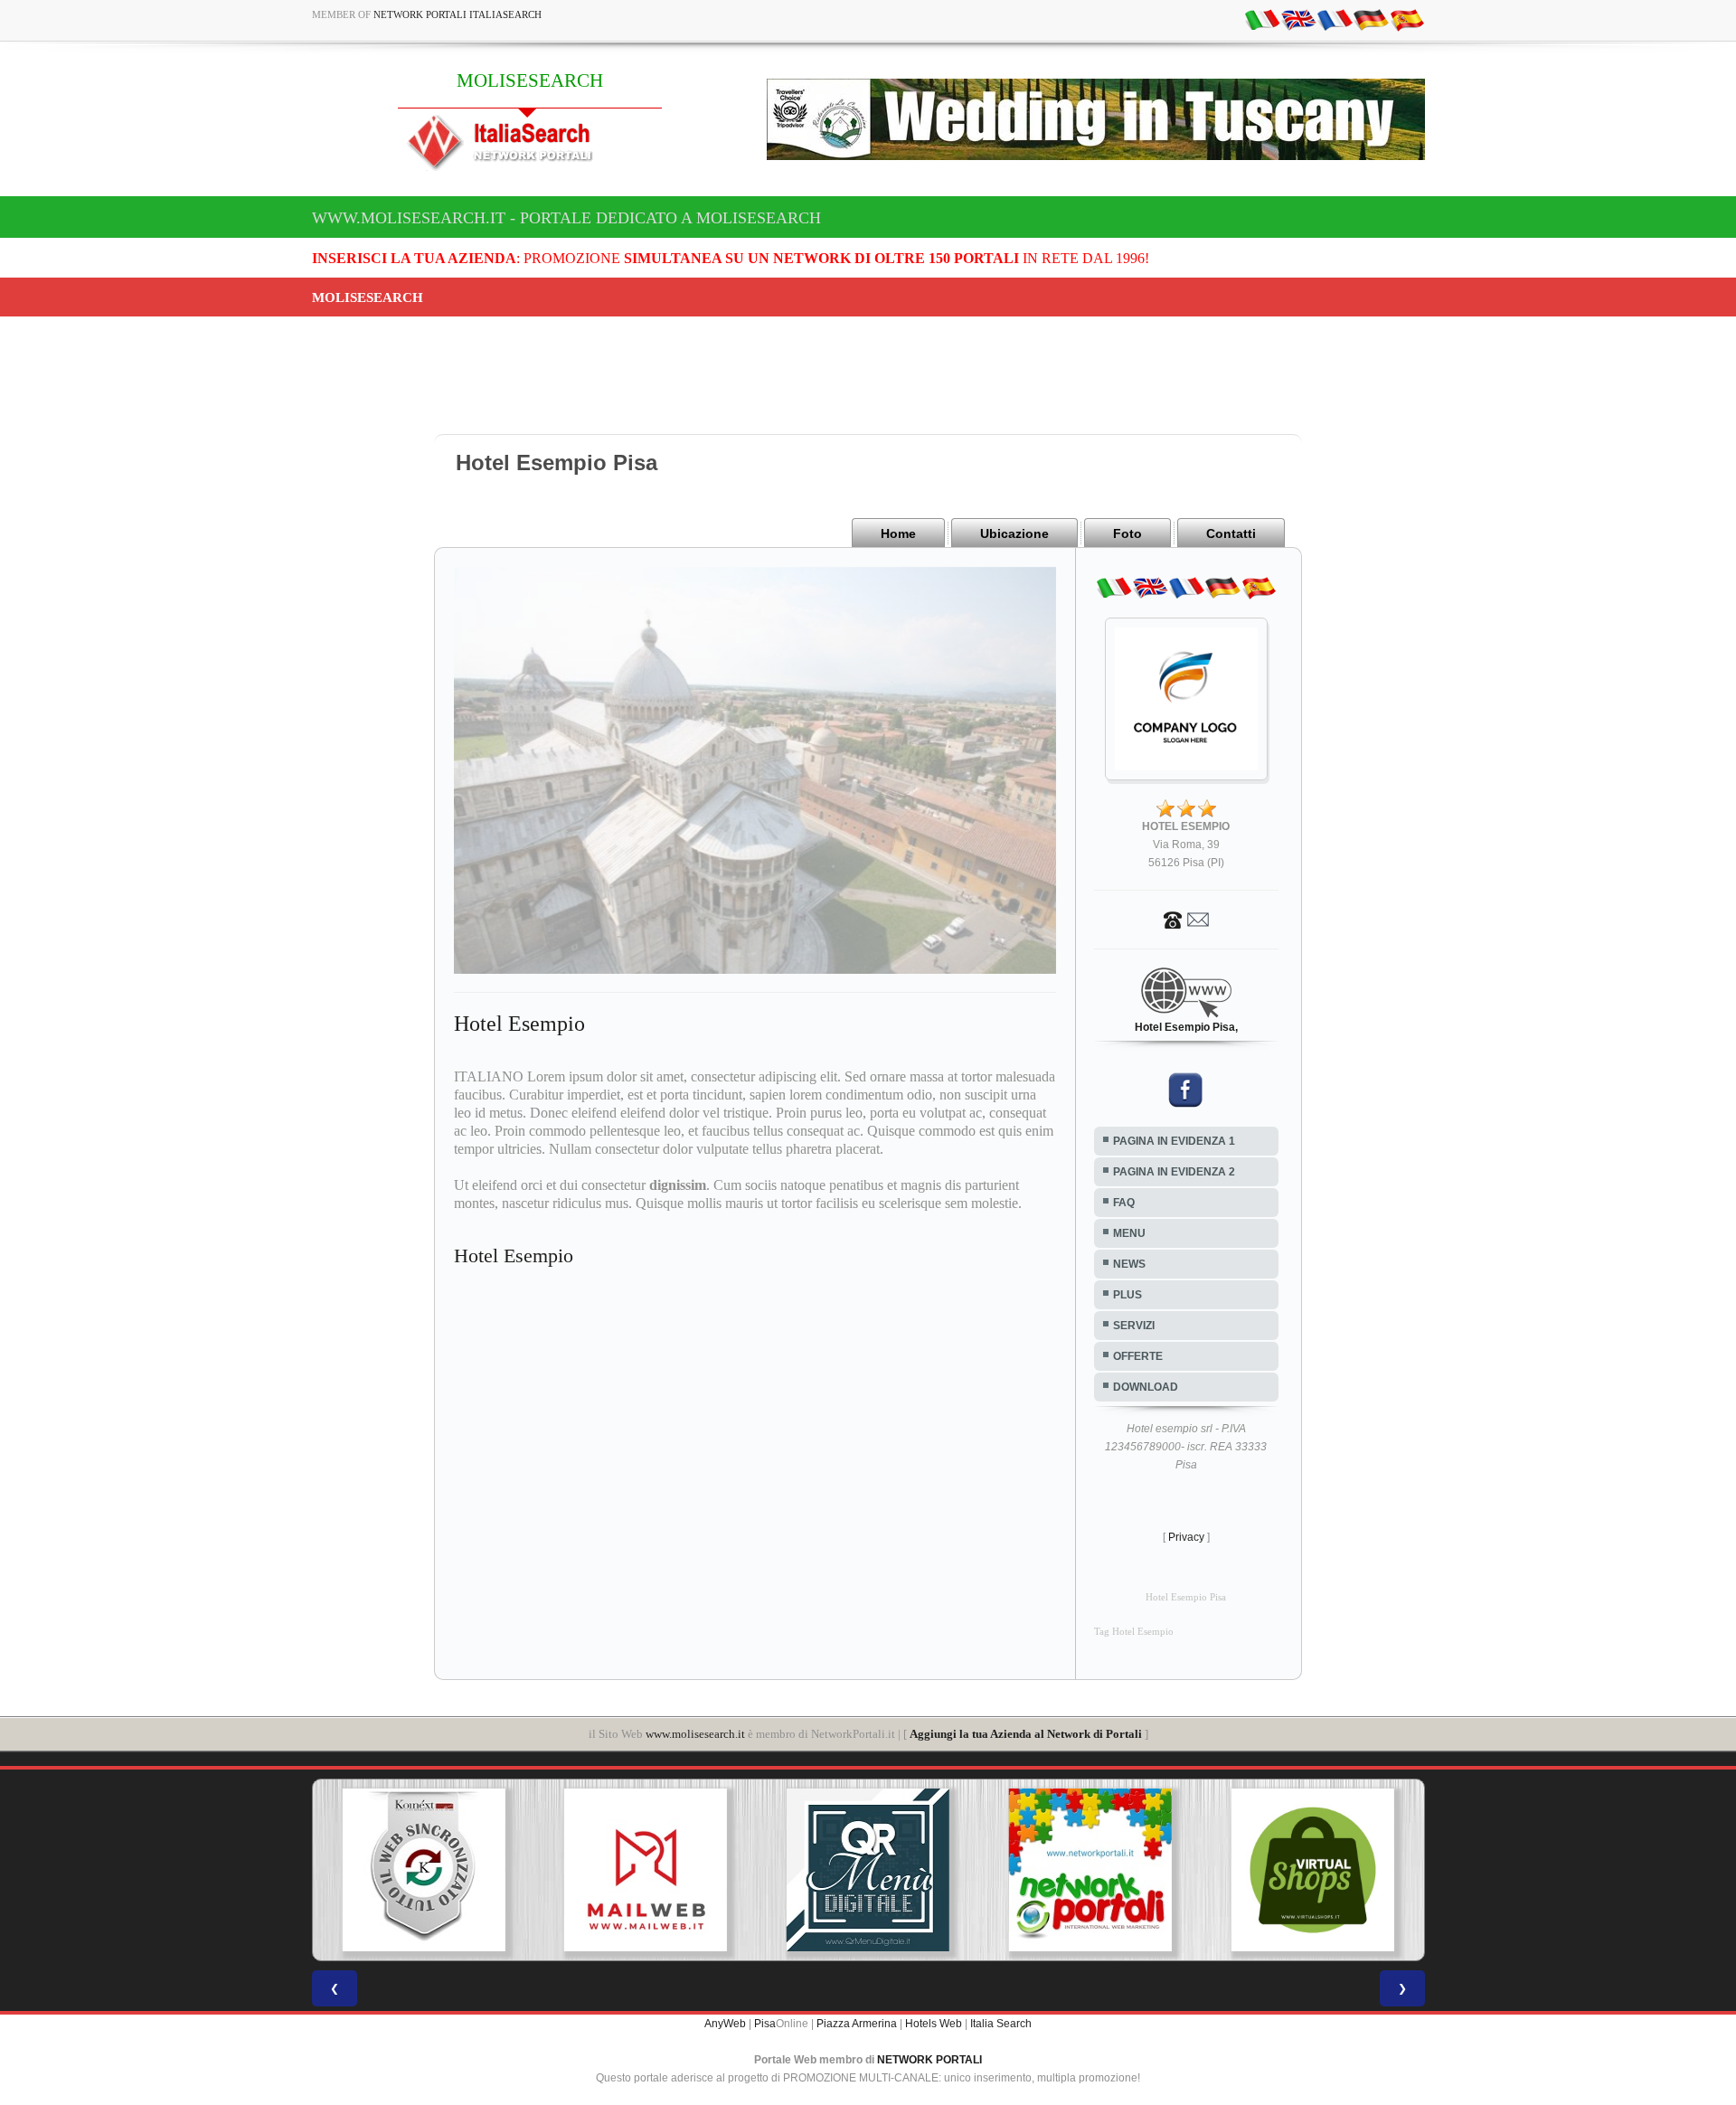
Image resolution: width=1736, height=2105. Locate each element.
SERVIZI (1134, 1326)
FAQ (1124, 1203)
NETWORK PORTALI (929, 2060)
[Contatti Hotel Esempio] (1186, 919)
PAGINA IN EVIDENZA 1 (1174, 1141)
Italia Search (1001, 2024)
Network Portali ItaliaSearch (458, 14)
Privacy (1186, 1537)
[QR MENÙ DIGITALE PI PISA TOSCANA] (728, 1870)
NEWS (1129, 1264)
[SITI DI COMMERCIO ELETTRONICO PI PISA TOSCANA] (1172, 1870)
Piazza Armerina (857, 2024)
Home (898, 533)
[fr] (1335, 19)
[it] (1262, 19)
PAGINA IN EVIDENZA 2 (1174, 1172)
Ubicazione (1014, 533)
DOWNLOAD (1146, 1387)
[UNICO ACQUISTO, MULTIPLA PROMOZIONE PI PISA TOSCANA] (949, 1870)
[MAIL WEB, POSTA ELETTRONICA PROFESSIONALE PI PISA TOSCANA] (505, 1870)
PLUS (1127, 1295)
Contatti (1231, 533)
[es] (1407, 19)
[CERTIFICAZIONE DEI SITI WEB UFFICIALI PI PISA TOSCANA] (1394, 1870)
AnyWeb (725, 2024)
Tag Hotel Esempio (1134, 1632)
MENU (1129, 1233)
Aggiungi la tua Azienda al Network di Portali (1026, 1734)
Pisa (765, 2024)
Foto (1127, 533)
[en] (1298, 19)
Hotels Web (934, 2024)
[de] (1371, 19)
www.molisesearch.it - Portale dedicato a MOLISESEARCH (566, 218)
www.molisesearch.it (695, 1734)
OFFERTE (1138, 1356)
